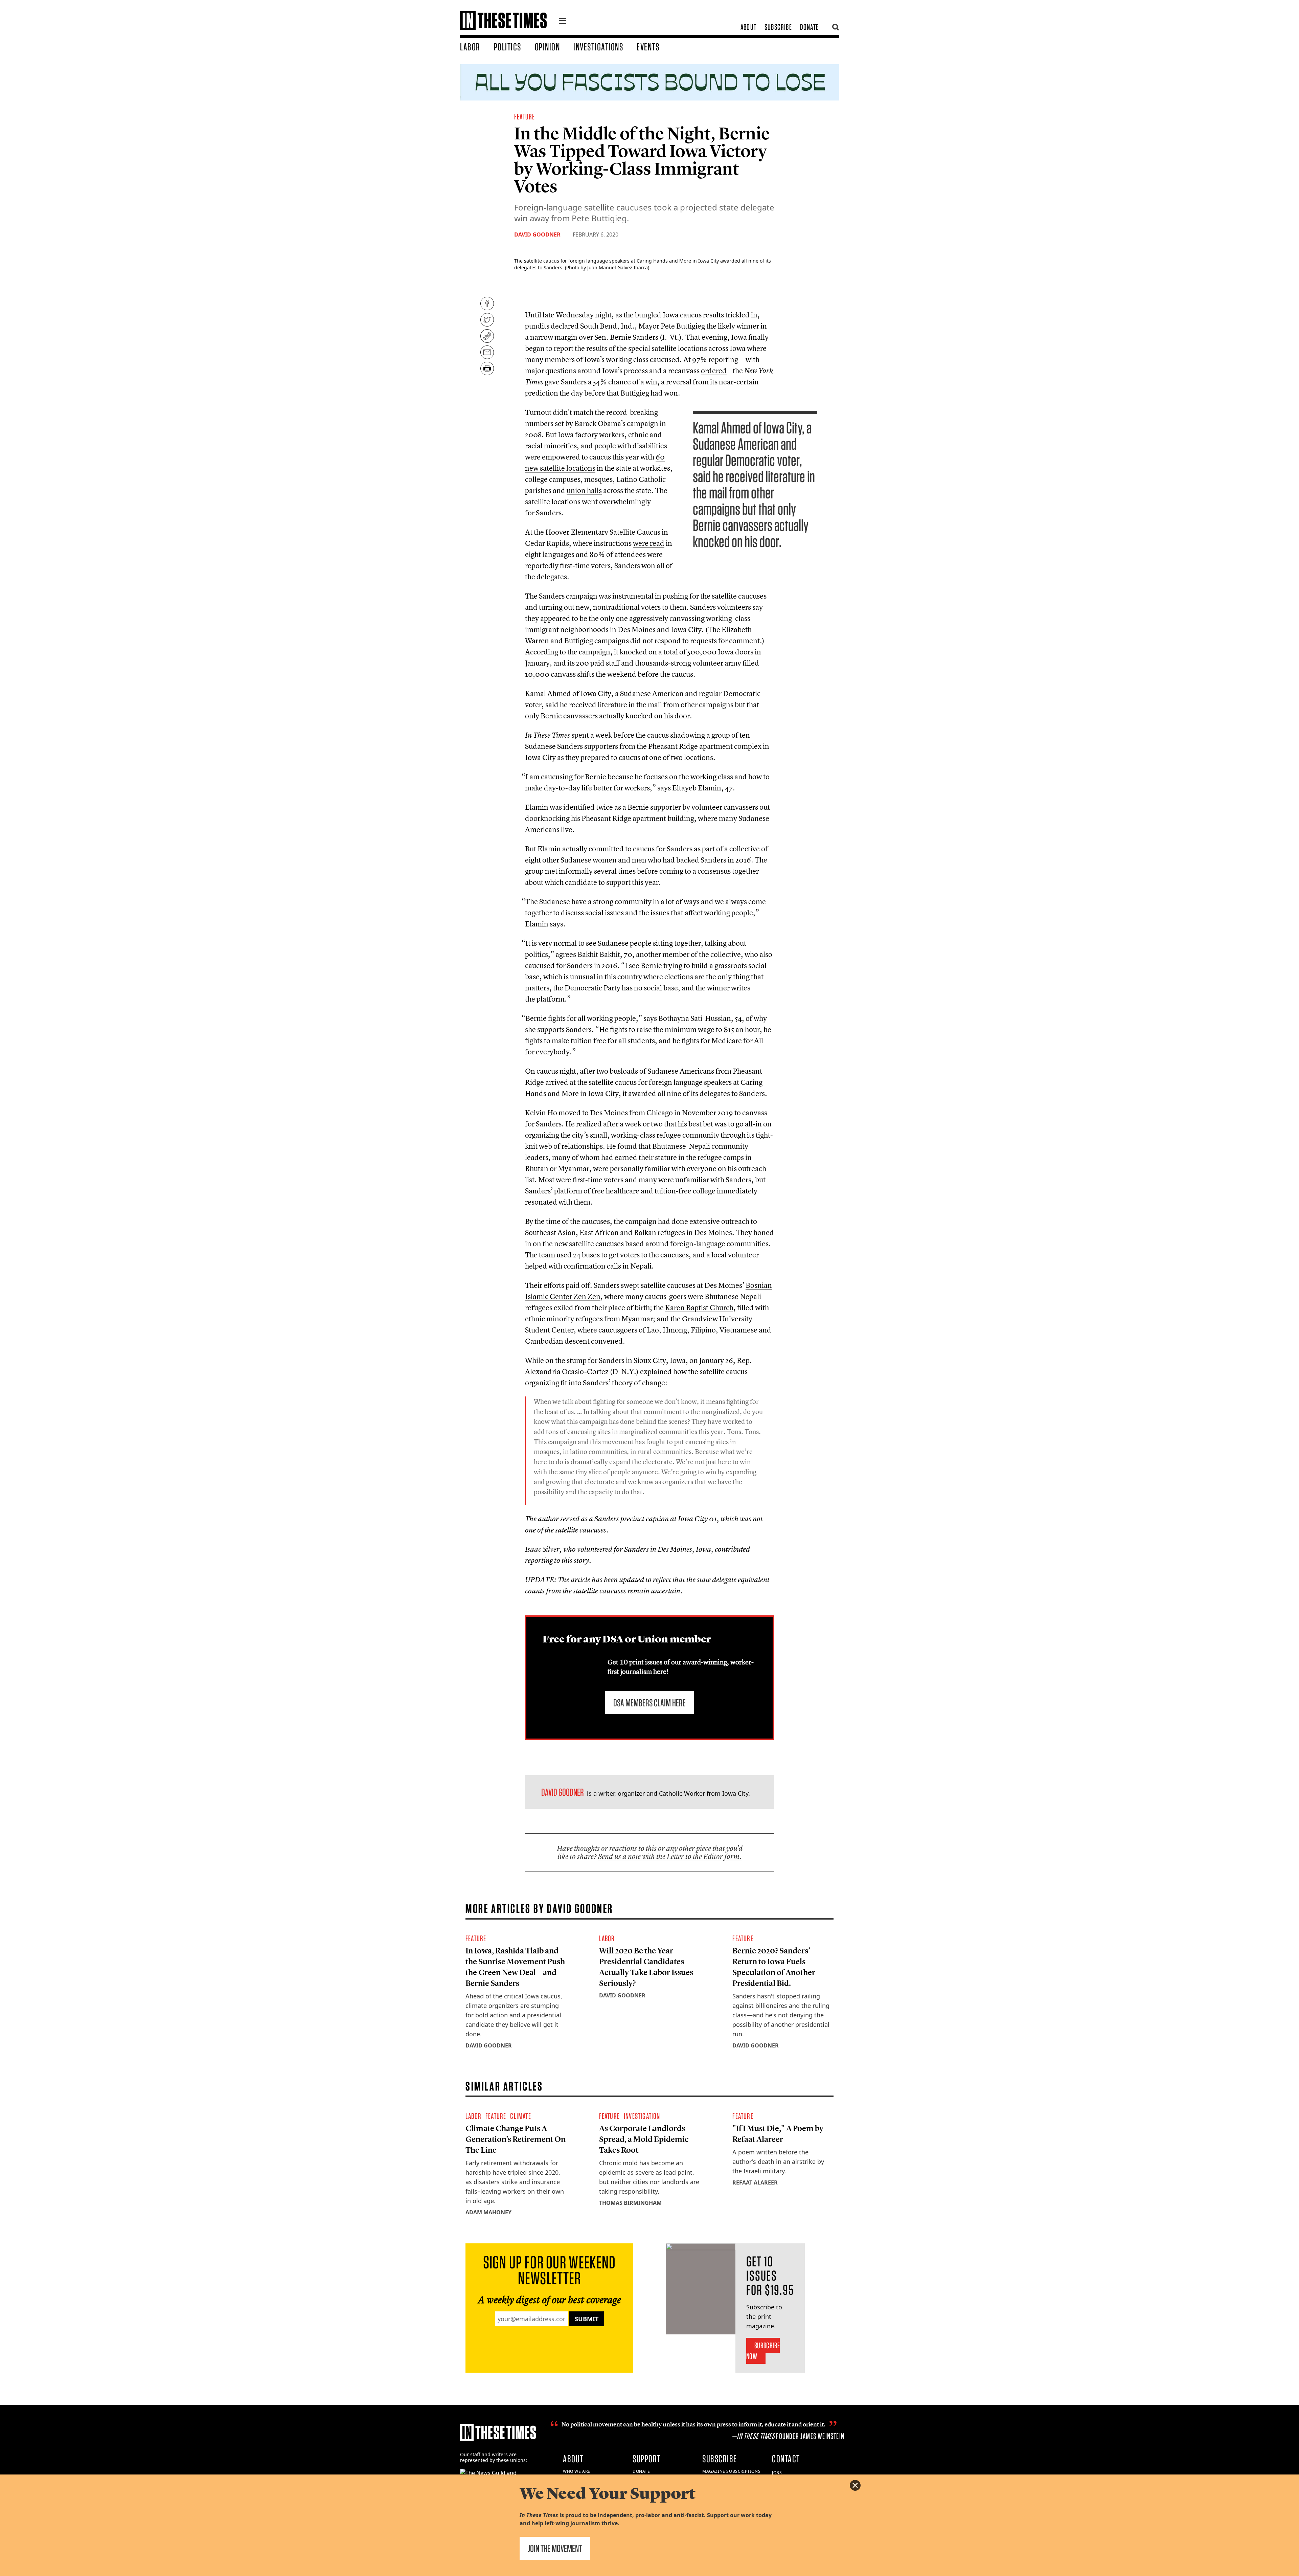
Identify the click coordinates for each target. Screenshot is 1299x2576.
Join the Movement (555, 2548)
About (748, 27)
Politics (508, 47)
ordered (714, 371)
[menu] (563, 22)
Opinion (548, 47)
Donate (809, 27)
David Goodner (537, 234)
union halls (584, 490)
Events (648, 47)
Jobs (777, 2473)
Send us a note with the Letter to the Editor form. (670, 1856)
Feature (525, 117)
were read (649, 543)
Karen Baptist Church (699, 1307)
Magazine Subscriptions (731, 2471)
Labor (470, 47)
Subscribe (778, 27)
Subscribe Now (763, 2351)
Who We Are (577, 2471)
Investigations (598, 47)
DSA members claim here (649, 1703)
